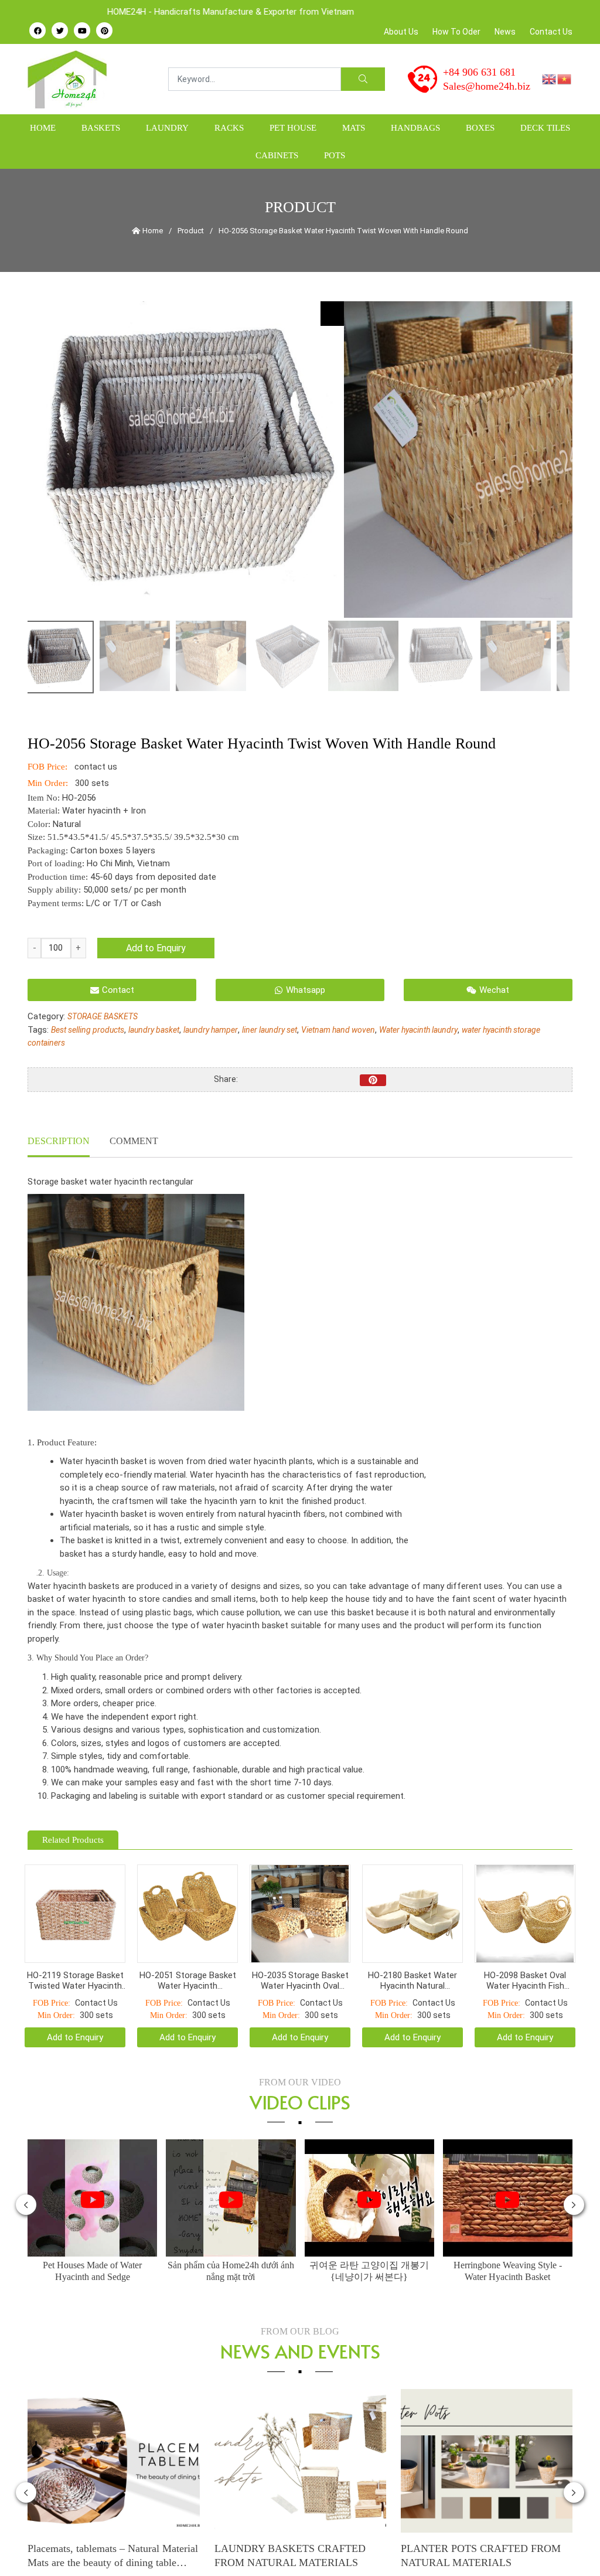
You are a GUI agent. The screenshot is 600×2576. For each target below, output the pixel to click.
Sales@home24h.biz (487, 86)
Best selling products (88, 1030)
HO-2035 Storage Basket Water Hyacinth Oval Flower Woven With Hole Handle (300, 1977)
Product (191, 231)
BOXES (480, 128)
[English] (550, 79)
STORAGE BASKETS (103, 1016)
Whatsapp (306, 990)
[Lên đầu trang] (568, 2547)
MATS (354, 128)
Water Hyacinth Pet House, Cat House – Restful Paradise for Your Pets (487, 2551)
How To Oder (456, 32)
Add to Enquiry (156, 948)
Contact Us (551, 32)
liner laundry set (270, 1030)
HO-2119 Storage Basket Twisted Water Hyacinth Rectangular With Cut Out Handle (75, 1977)
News (505, 32)
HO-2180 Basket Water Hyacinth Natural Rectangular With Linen (412, 1977)
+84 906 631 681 (479, 72)
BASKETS (101, 128)
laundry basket (154, 1030)
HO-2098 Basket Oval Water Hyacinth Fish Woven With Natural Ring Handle (525, 1977)
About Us (401, 32)
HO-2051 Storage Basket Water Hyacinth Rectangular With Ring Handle (188, 1977)
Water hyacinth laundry (418, 1030)
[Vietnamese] (565, 79)
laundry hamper (211, 1030)
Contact (118, 990)
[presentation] (26, 2201)
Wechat (494, 990)
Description (59, 1141)
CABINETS (277, 155)
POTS (335, 155)
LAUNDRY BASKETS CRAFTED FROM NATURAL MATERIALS (104, 2551)
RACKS (229, 128)
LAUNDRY (167, 128)
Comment (134, 1141)
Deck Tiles (545, 128)
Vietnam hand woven (338, 1030)
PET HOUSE (293, 128)
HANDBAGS (415, 128)
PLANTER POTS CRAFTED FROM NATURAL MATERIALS (294, 2551)
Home (43, 128)
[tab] (59, 1142)
